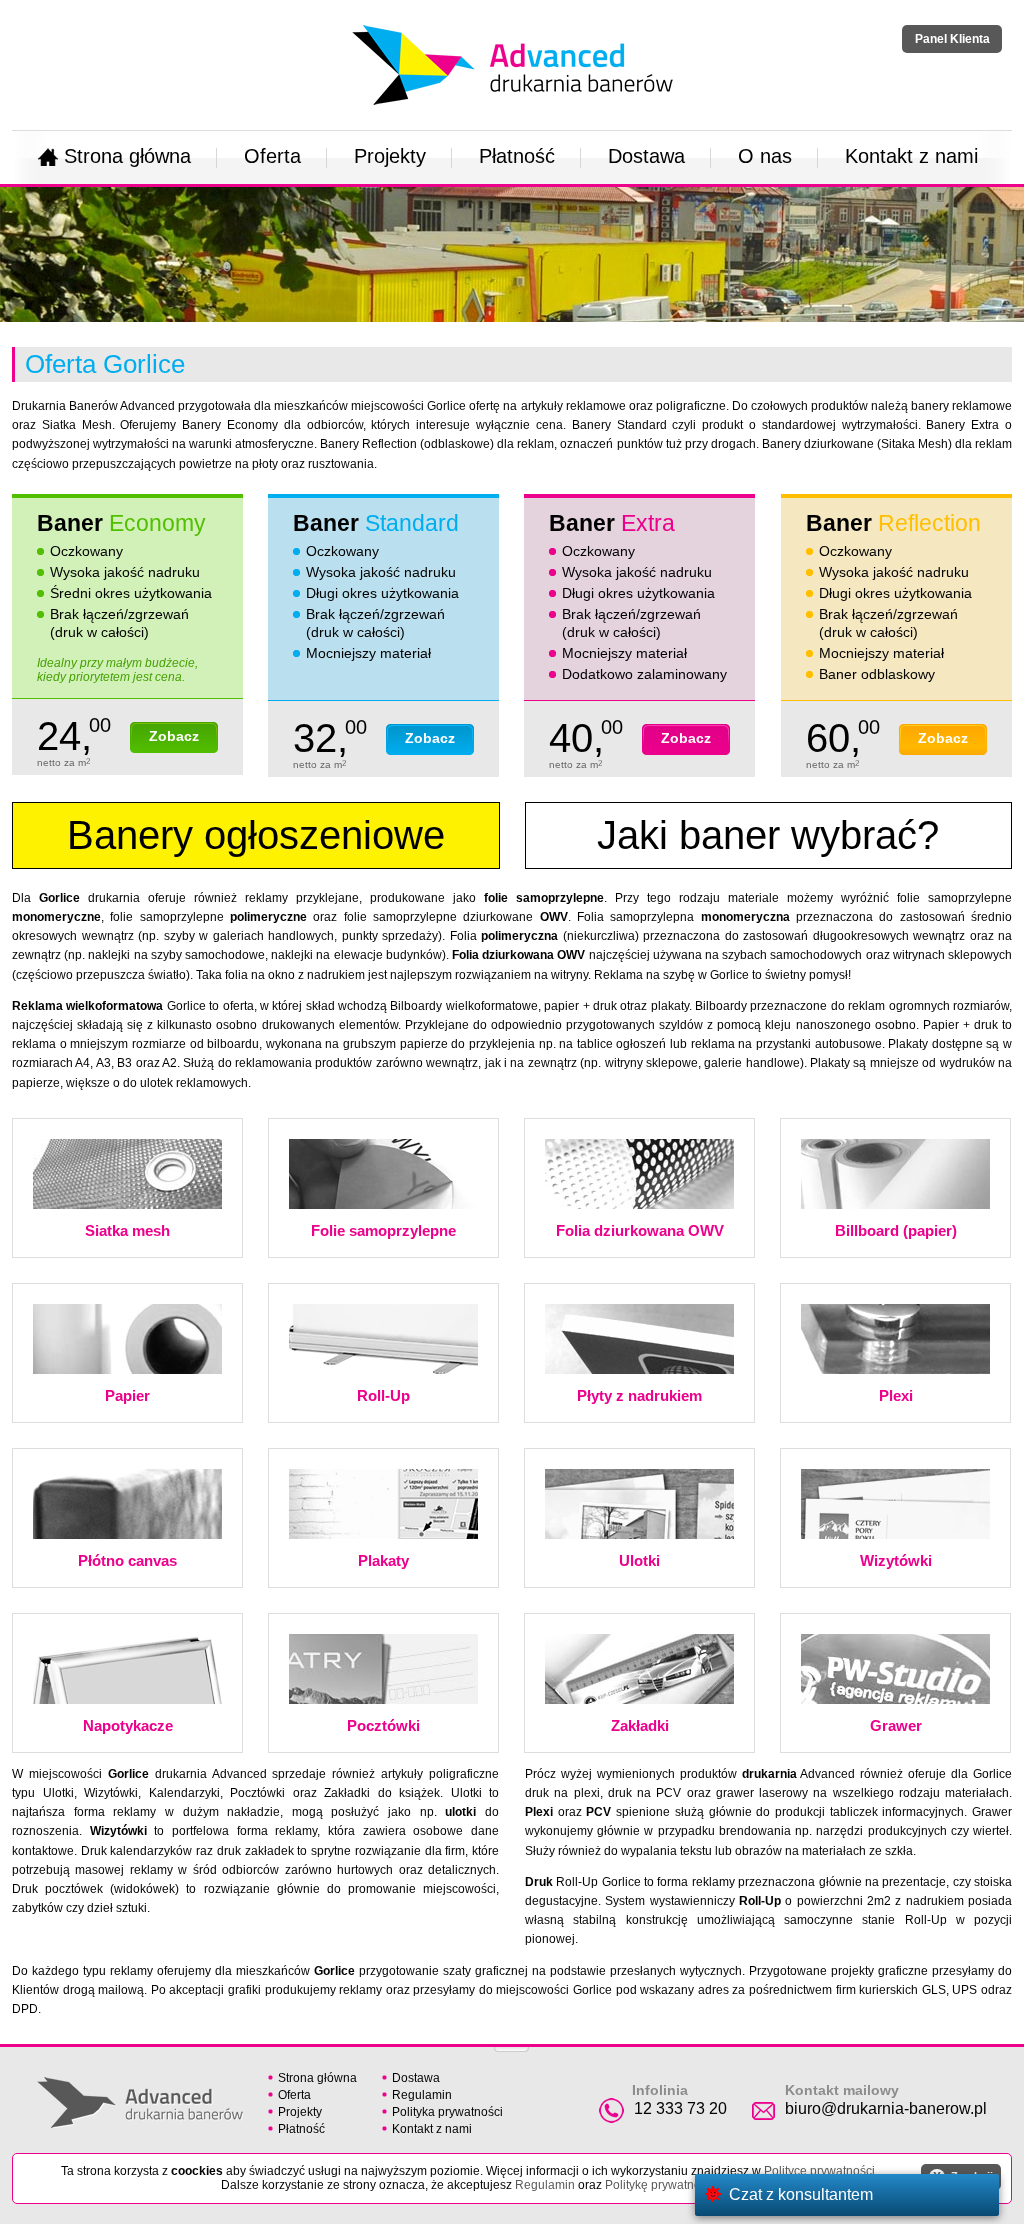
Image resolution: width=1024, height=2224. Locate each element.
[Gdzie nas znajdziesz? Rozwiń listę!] (511, 2043)
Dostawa (646, 156)
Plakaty (383, 1560)
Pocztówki (383, 1725)
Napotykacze (128, 1725)
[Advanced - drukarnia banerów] (512, 21)
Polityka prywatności (447, 2112)
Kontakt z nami (911, 156)
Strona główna (127, 156)
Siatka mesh (127, 1230)
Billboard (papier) (896, 1230)
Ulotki (639, 1560)
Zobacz (174, 736)
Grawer (896, 1725)
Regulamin (422, 2095)
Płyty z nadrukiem (639, 1395)
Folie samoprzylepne (383, 1230)
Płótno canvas (127, 1560)
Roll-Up (383, 1395)
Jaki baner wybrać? (768, 835)
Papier (127, 1395)
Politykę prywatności (660, 2185)
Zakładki (640, 1725)
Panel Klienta (952, 39)
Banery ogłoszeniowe (256, 835)
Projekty (390, 156)
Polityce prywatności (819, 2171)
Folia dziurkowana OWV (640, 1230)
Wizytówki (896, 1560)
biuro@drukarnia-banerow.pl (886, 2108)
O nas (765, 156)
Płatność (517, 156)
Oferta (272, 156)
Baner (121, 523)
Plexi (896, 1395)
